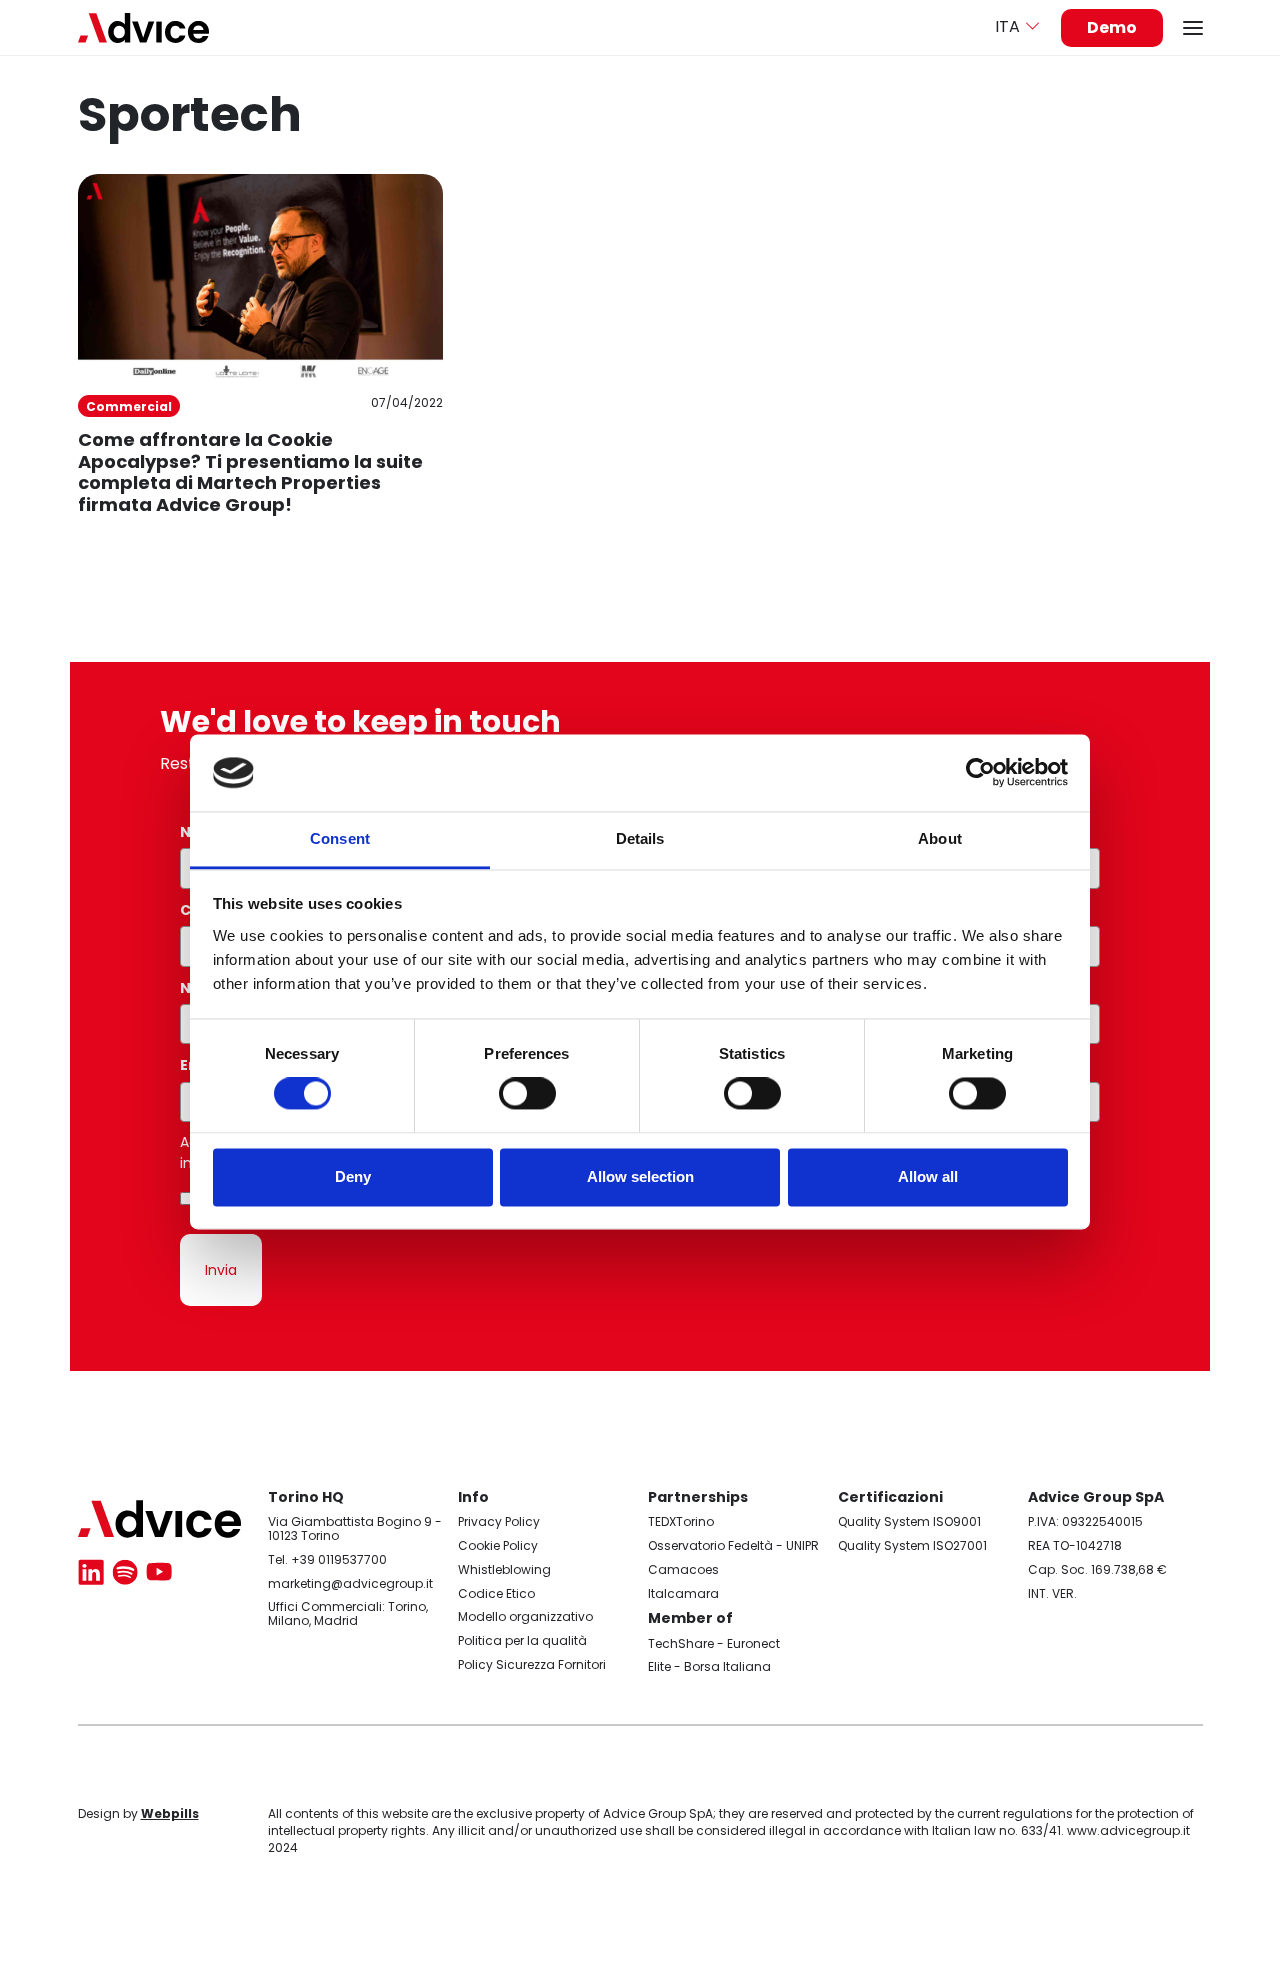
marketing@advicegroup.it (350, 1583)
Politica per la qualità (522, 1640)
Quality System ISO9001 (909, 1521)
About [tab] (940, 838)
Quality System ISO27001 (912, 1545)
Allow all (928, 1176)
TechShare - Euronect (714, 1643)
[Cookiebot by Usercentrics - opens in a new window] (980, 773)
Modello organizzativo (525, 1616)
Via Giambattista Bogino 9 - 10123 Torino (355, 1528)
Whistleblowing (504, 1569)
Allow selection (640, 1176)
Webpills (170, 1813)
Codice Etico (496, 1593)
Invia (221, 1270)
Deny (353, 1176)
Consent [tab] (340, 838)
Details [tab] (640, 838)
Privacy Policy (499, 1521)
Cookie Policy (498, 1545)
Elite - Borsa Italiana (709, 1666)
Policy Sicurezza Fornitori (532, 1664)
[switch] (527, 1094)
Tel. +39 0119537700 (327, 1559)
